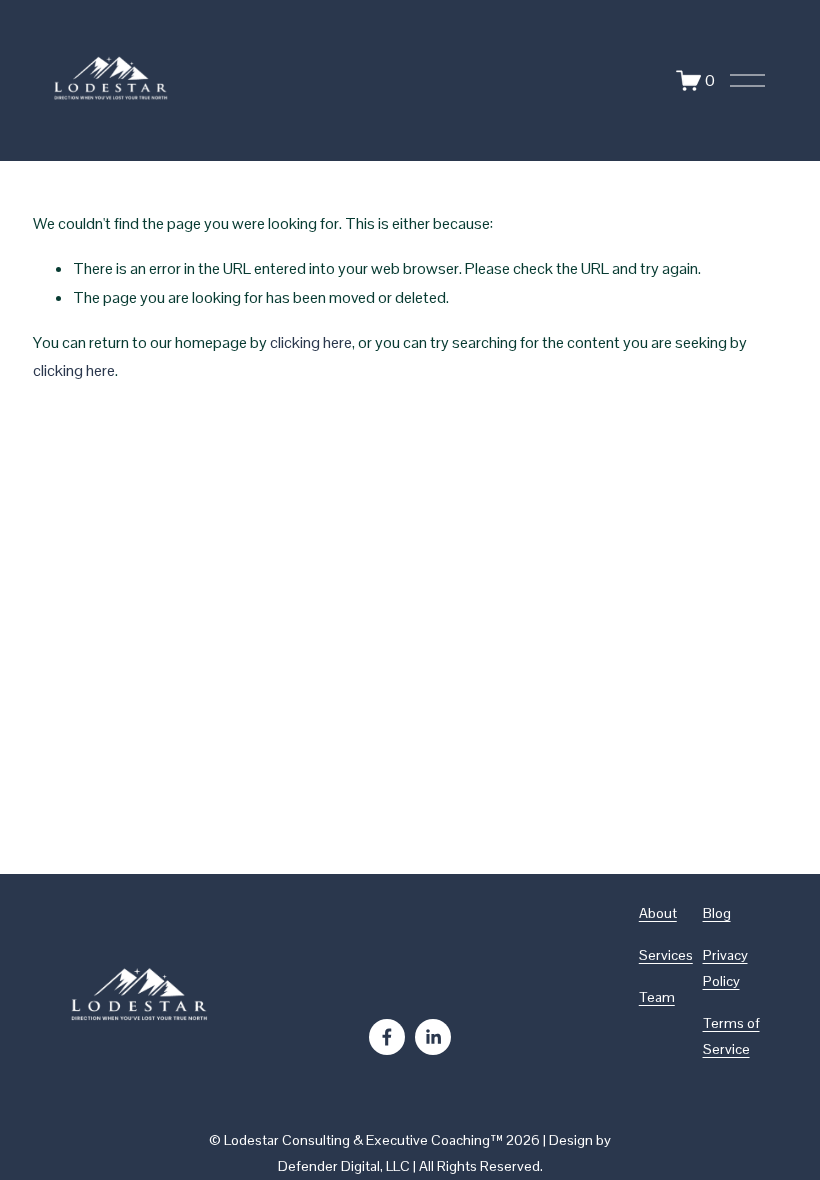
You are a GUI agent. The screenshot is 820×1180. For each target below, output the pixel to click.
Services (666, 955)
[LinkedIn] (433, 1037)
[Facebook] (387, 1037)
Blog (717, 913)
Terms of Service (731, 1036)
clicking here (311, 342)
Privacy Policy (725, 968)
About (658, 913)
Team (657, 997)
